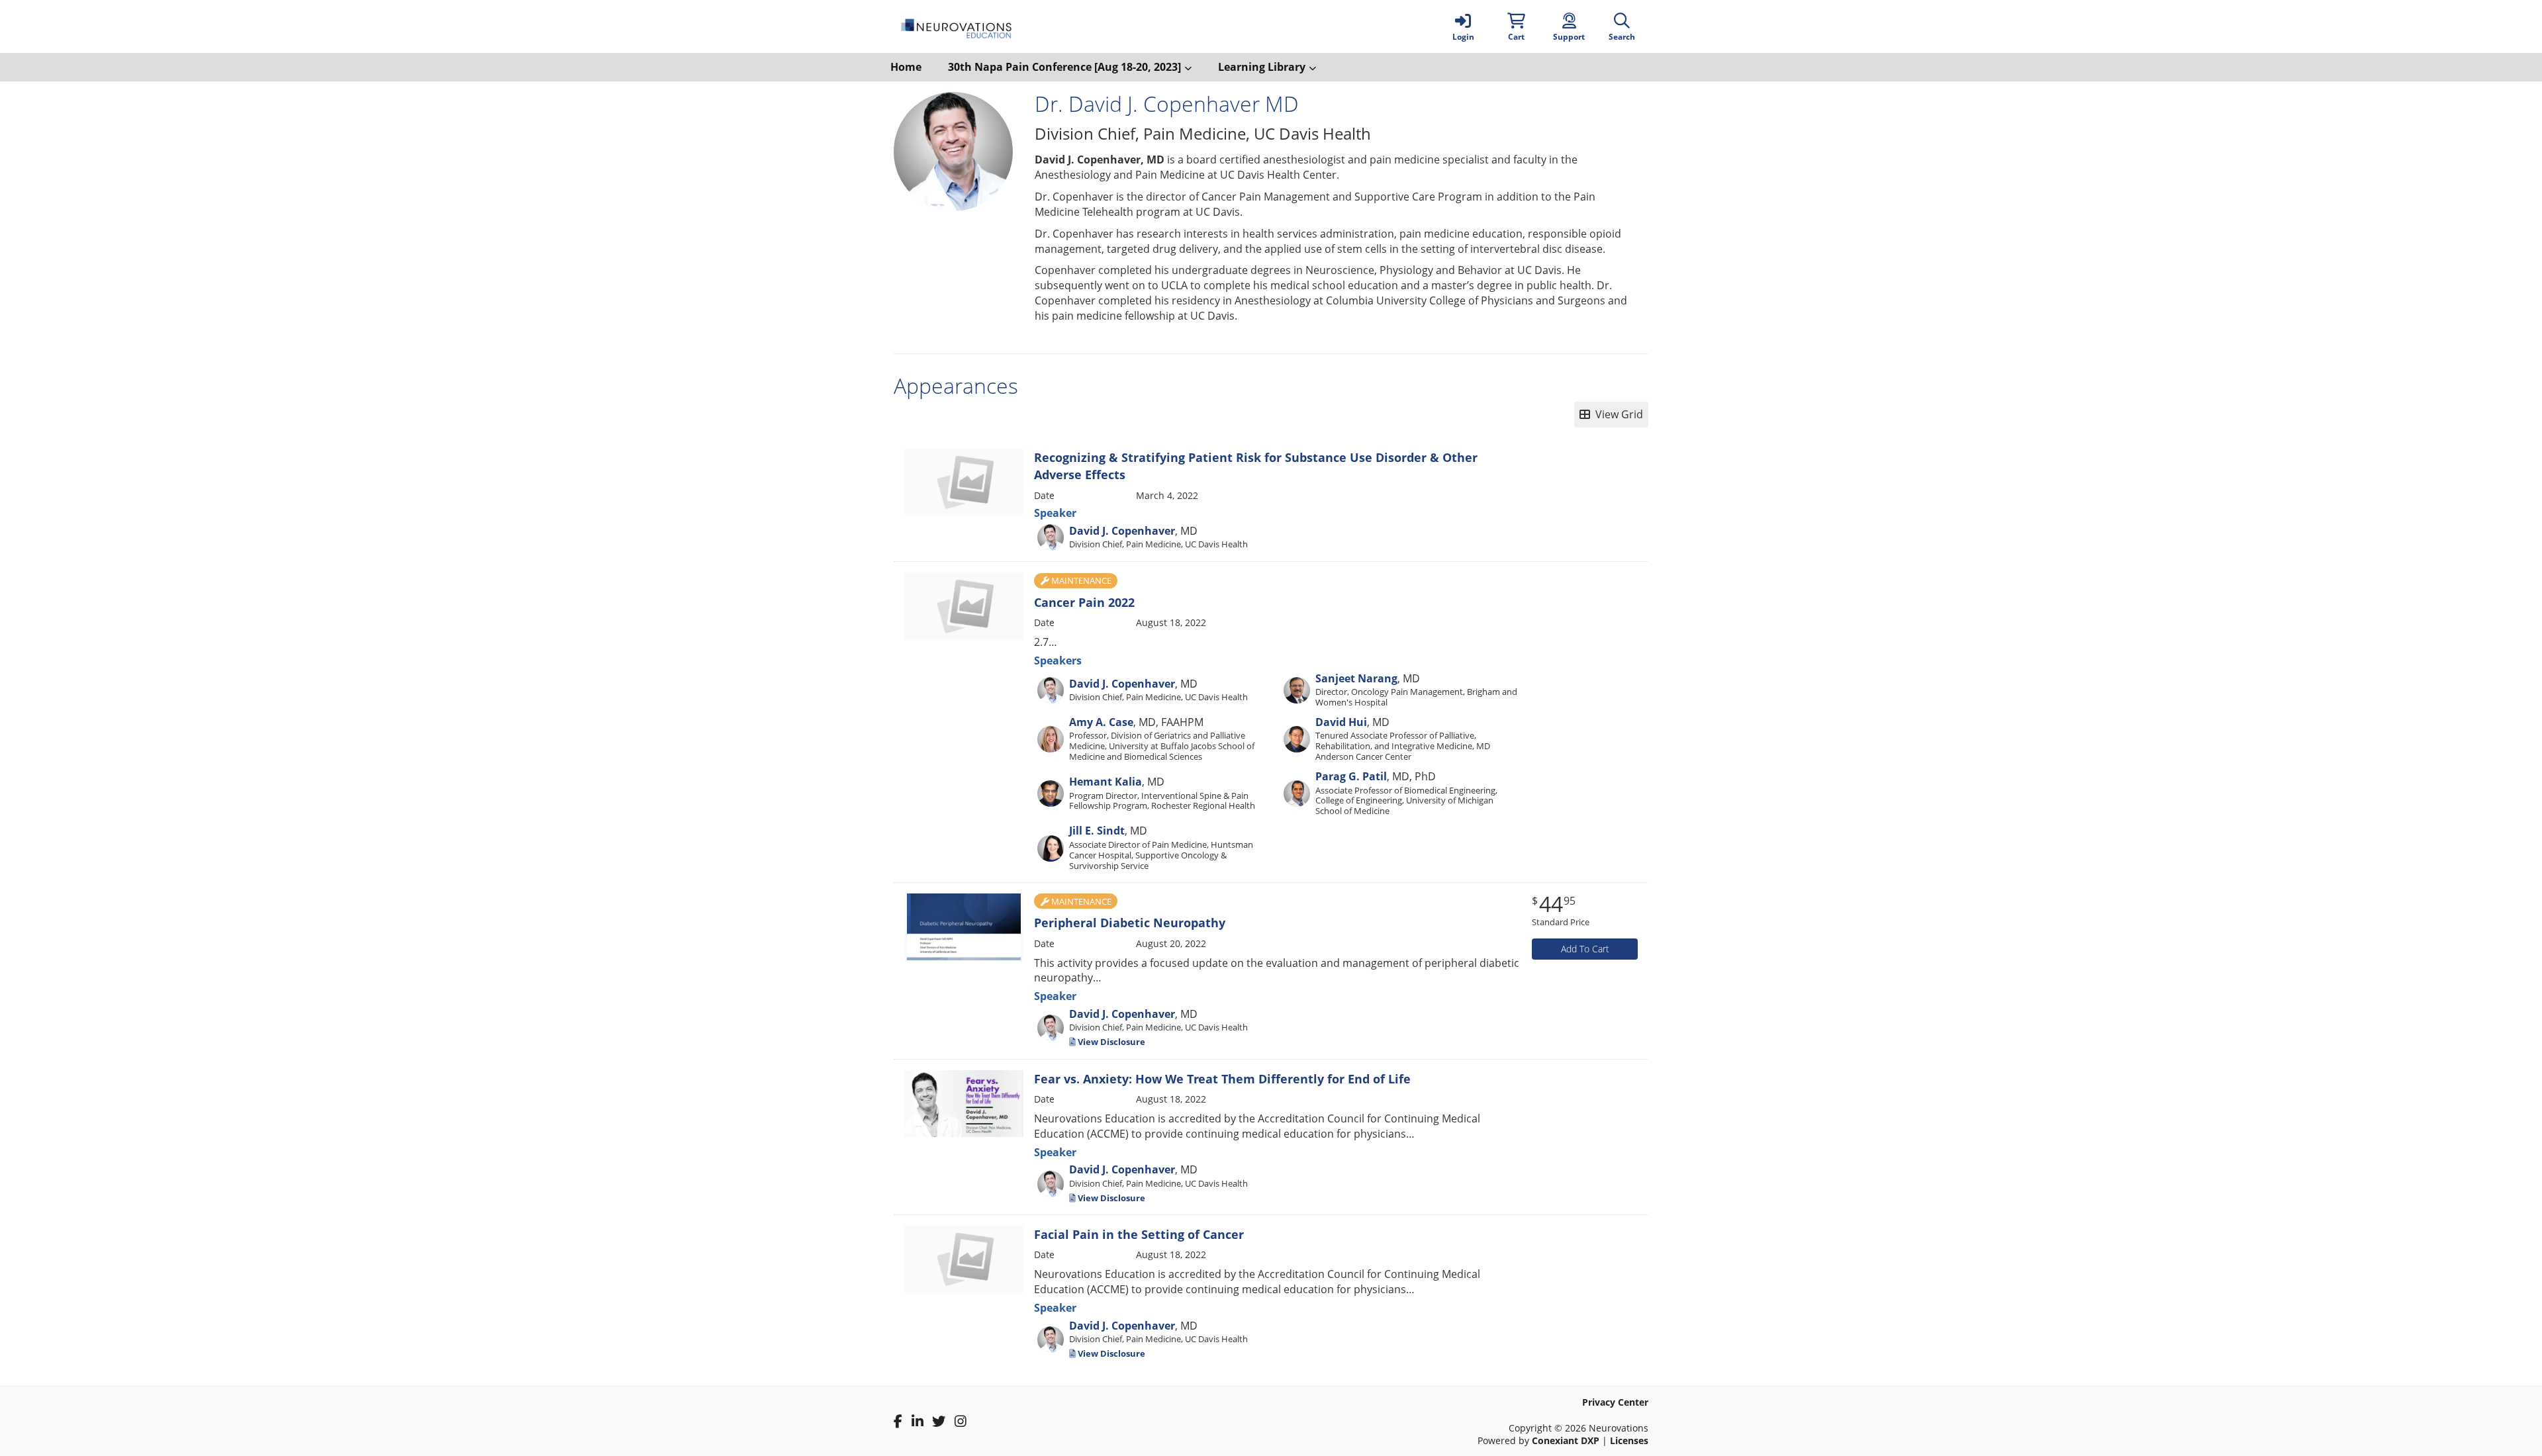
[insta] (961, 1422)
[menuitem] (906, 67)
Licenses (1629, 1440)
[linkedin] (918, 1422)
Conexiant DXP (1566, 1440)
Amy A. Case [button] (1101, 722)
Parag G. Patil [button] (1351, 776)
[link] (1463, 26)
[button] (1516, 26)
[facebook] (898, 1422)
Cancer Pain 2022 (1084, 602)
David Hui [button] (1341, 722)
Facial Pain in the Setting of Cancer (1139, 1234)
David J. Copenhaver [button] (1122, 531)
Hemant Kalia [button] (1106, 782)
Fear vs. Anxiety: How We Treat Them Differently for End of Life (1222, 1079)
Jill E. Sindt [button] (1097, 831)
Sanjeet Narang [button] (1356, 678)
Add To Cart (1585, 949)
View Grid (1617, 414)
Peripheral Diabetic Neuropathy (1130, 923)
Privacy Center (1615, 1402)
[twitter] (939, 1422)
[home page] (1019, 26)
